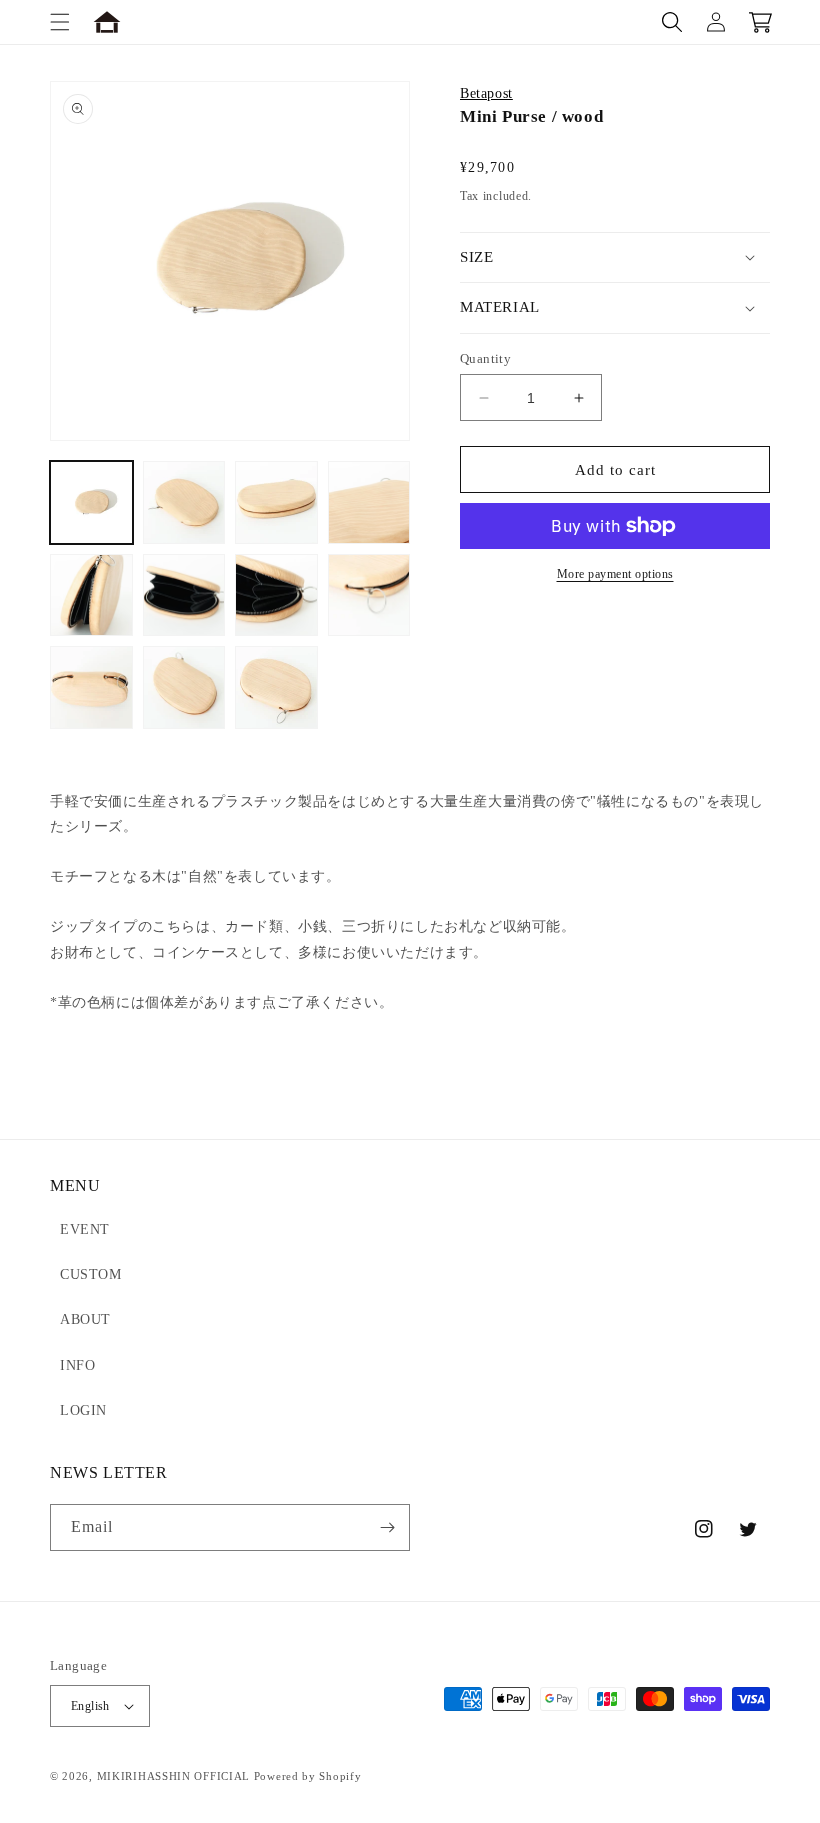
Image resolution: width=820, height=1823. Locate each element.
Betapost (486, 93)
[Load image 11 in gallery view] (276, 687)
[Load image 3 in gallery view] (276, 502)
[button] (60, 22)
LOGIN (83, 1410)
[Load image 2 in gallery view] (184, 502)
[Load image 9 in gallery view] (91, 687)
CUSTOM (91, 1274)
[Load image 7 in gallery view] (276, 595)
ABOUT (85, 1319)
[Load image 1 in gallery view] (91, 502)
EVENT (85, 1229)
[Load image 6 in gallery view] (184, 595)
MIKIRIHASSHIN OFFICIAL (173, 1776)
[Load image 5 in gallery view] (91, 595)
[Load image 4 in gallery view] (369, 502)
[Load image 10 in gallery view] (184, 687)
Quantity (485, 358)
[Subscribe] (387, 1527)
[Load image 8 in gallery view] (369, 595)
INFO (77, 1365)
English (90, 1706)
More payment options (615, 574)
